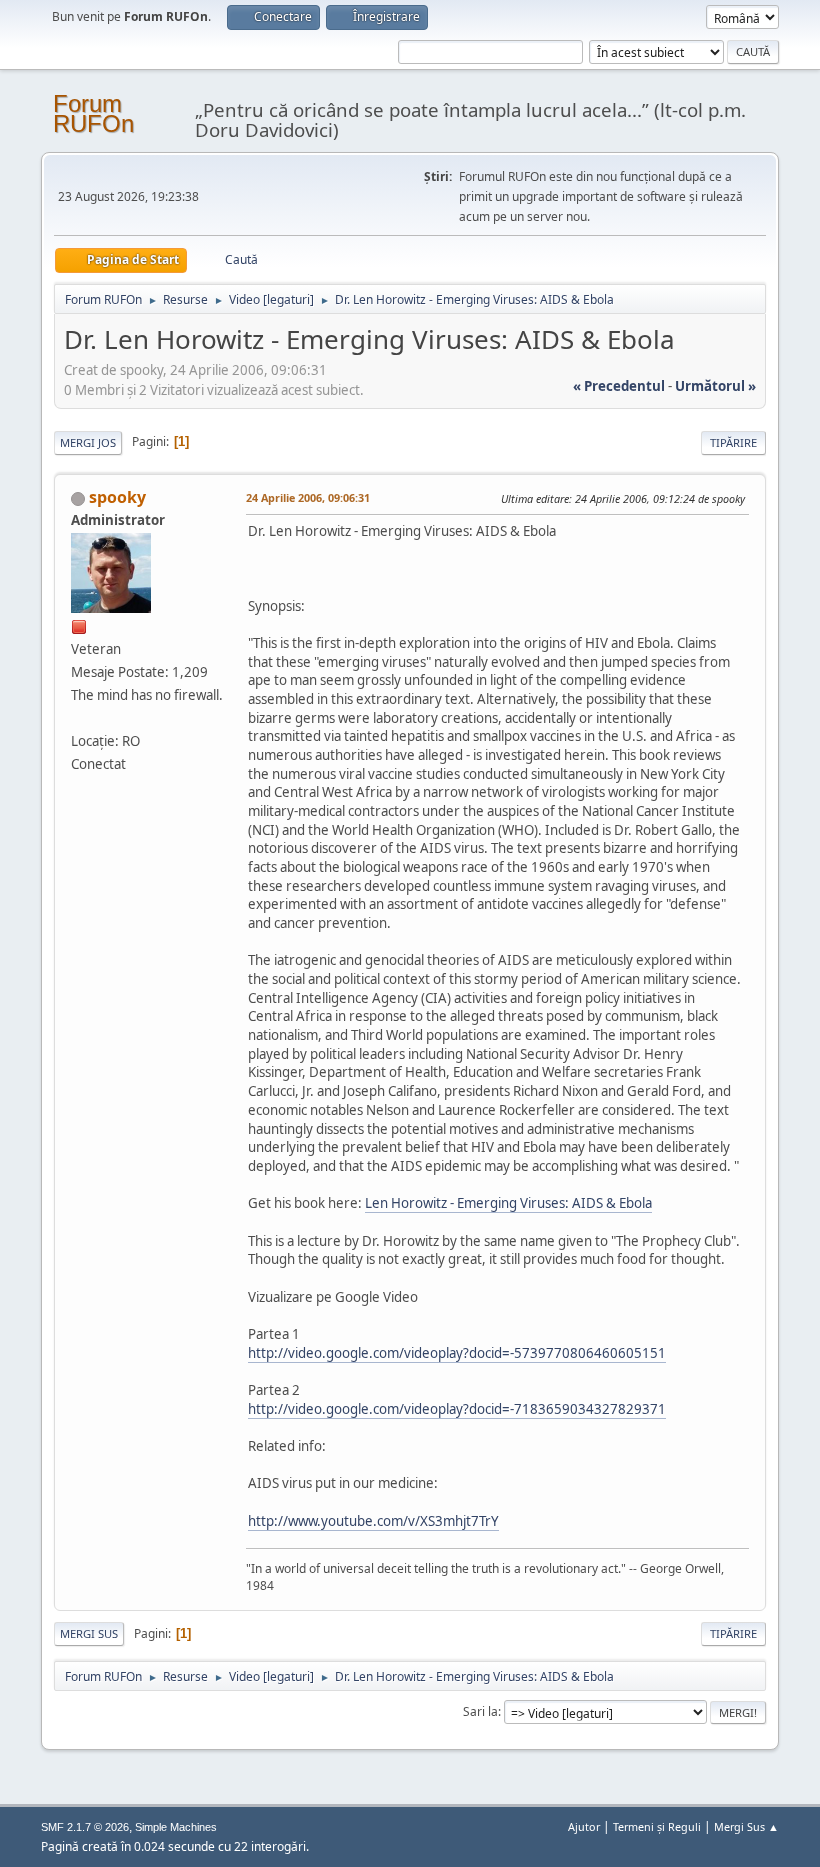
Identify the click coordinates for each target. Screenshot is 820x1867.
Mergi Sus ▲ (746, 1826)
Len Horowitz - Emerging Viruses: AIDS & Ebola (508, 1203)
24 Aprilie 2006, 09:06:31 (308, 497)
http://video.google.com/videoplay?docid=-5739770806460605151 (457, 1353)
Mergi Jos (88, 442)
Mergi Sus (89, 1633)
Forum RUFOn (93, 113)
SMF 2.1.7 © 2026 (85, 1827)
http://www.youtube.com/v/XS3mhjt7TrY (373, 1521)
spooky (117, 497)
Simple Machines (176, 1827)
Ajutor (584, 1826)
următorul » (715, 386)
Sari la (480, 1711)
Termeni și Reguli (657, 1826)
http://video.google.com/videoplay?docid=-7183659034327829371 (457, 1409)
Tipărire (733, 442)
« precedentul (619, 386)
